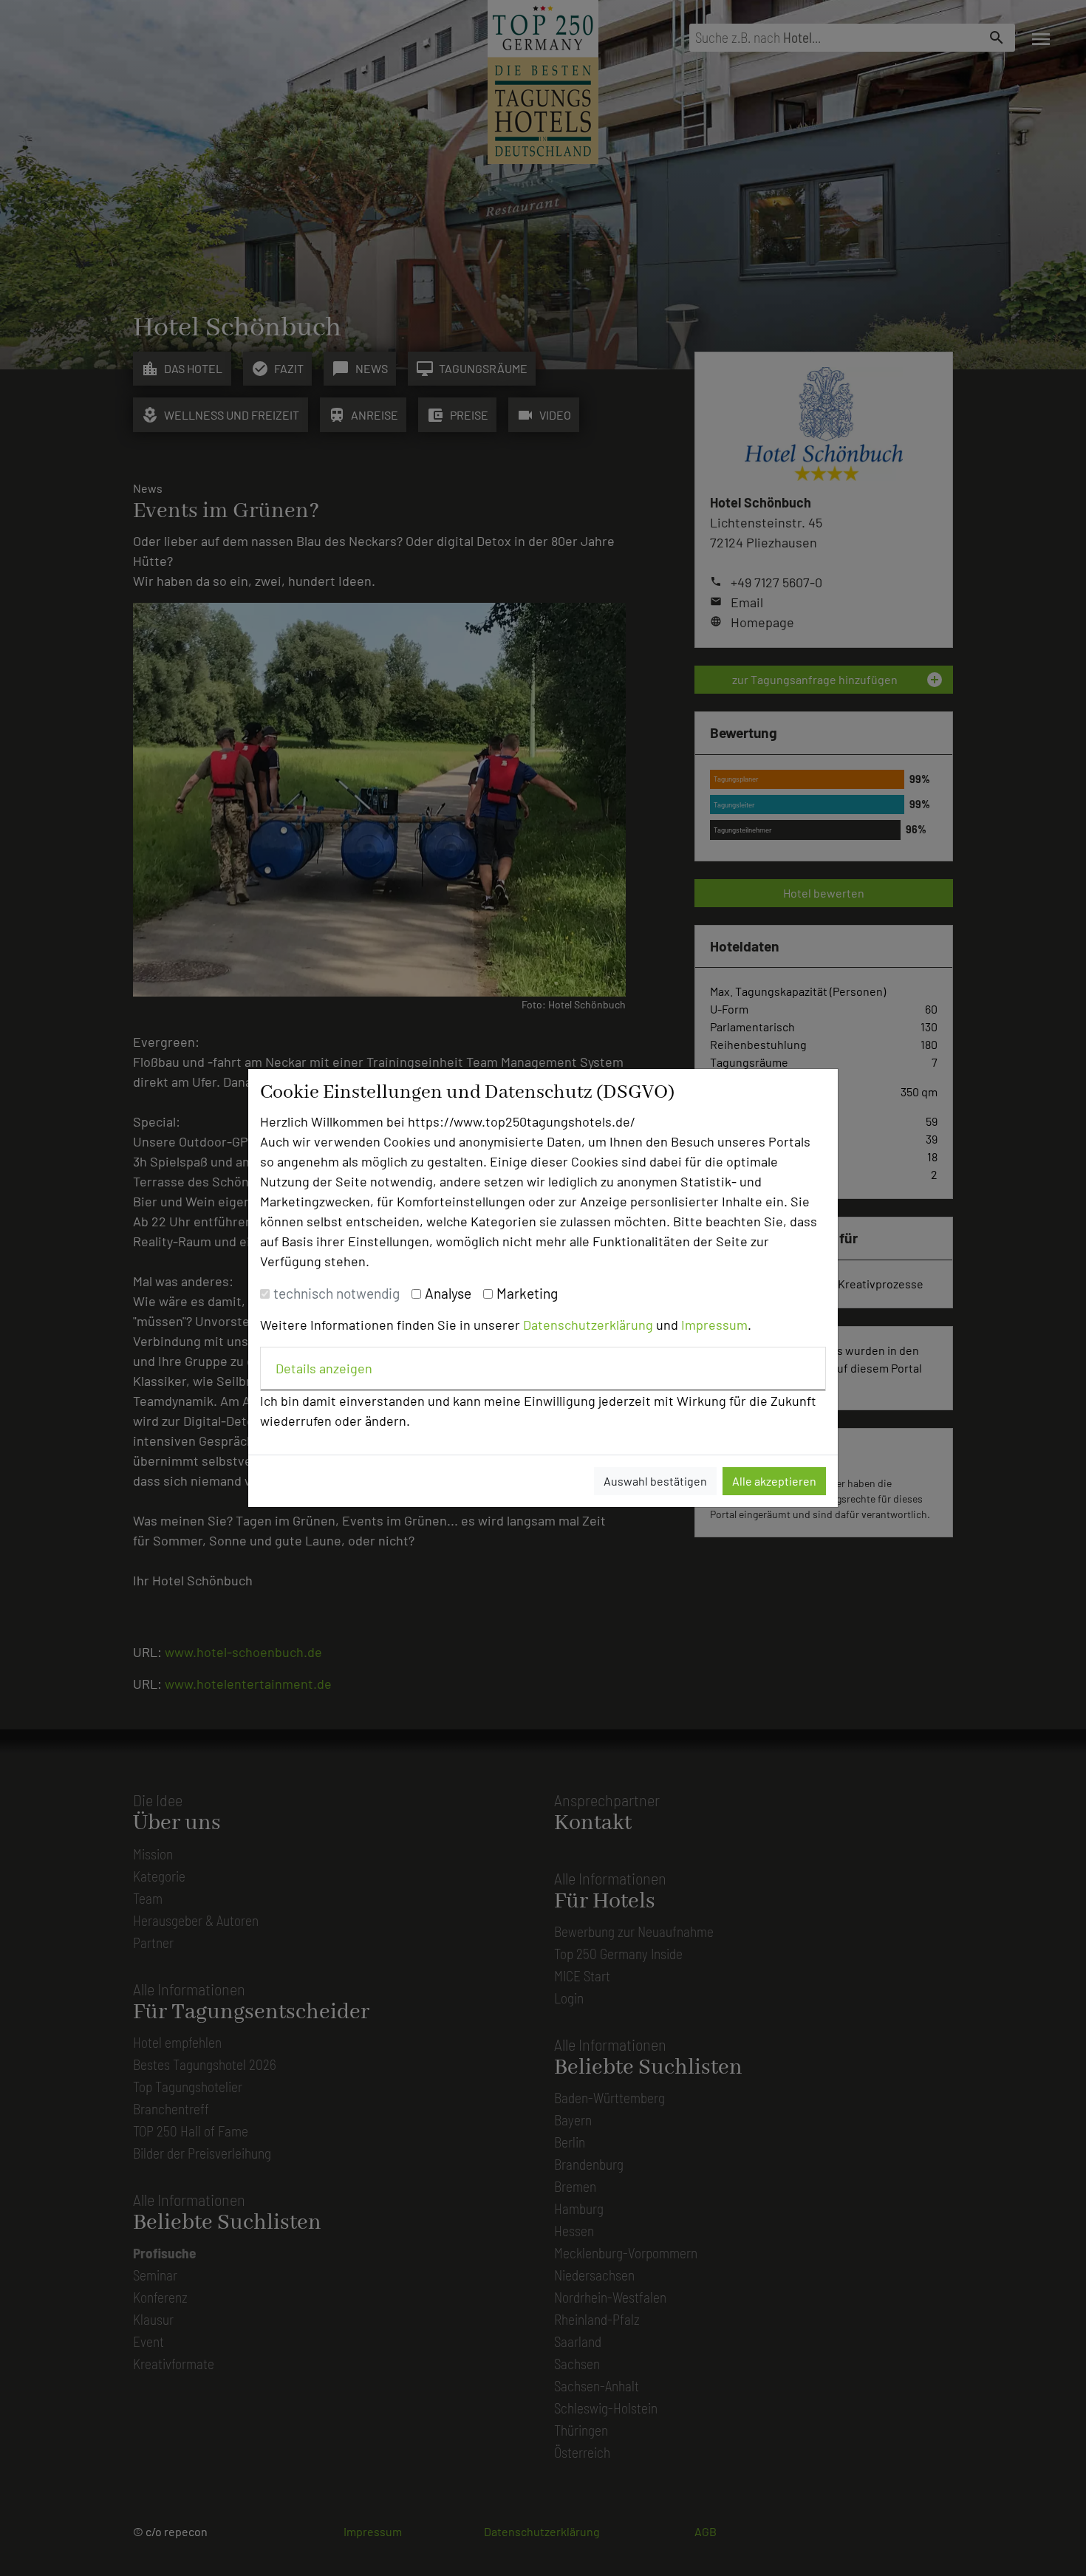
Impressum (714, 1325)
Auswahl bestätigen (655, 1481)
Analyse (448, 1293)
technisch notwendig (337, 1293)
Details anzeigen (324, 1368)
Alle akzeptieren (774, 1481)
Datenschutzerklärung (588, 1325)
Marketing (527, 1293)
